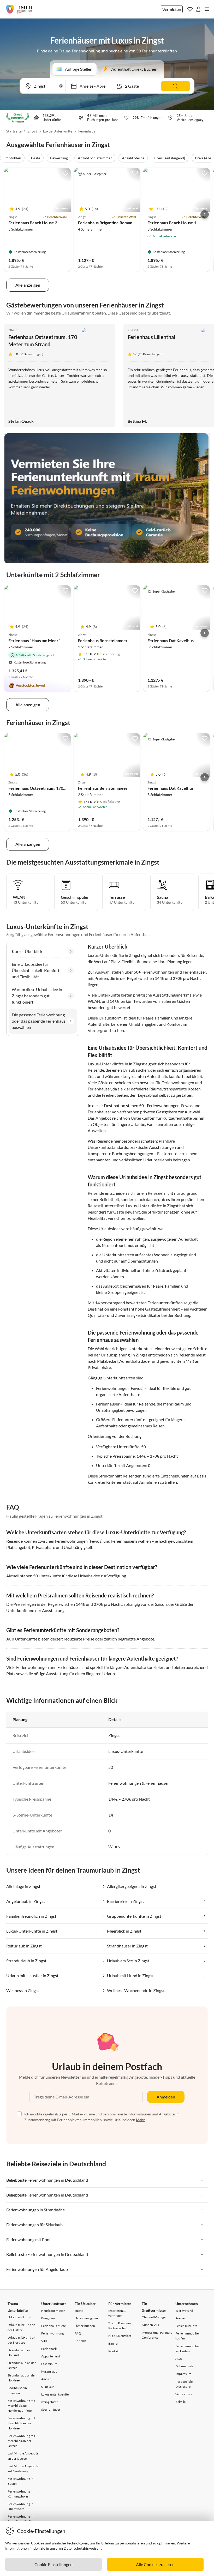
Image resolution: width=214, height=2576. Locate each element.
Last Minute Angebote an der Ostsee (23, 2456)
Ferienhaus (87, 131)
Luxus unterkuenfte (55, 2394)
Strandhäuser (51, 2409)
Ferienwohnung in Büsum (20, 2481)
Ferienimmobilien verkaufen (188, 2349)
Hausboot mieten (53, 2311)
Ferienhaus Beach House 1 (172, 223)
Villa (44, 2341)
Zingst (32, 131)
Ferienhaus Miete (53, 2326)
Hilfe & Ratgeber (120, 2336)
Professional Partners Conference (157, 2335)
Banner (114, 2343)
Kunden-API (150, 2325)
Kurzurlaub (49, 2371)
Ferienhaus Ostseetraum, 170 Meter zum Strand (53, 788)
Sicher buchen (85, 2326)
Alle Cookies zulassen (155, 2564)
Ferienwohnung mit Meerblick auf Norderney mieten (21, 2406)
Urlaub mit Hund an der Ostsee (22, 2327)
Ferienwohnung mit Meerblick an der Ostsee (21, 2441)
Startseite (14, 131)
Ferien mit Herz (186, 2326)
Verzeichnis (184, 2394)
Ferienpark (49, 2349)
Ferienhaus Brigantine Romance (107, 223)
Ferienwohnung (53, 2333)
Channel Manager (154, 2317)
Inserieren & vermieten (117, 2313)
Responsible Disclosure (184, 2384)
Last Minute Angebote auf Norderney (23, 2469)
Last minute (49, 2364)
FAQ (78, 2333)
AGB (179, 2359)
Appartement (51, 2356)
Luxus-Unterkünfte (58, 131)
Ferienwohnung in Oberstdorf (20, 2506)
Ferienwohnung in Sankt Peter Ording (21, 2519)
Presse (180, 2318)
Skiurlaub (48, 2387)
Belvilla (181, 2402)
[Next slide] (205, 214)
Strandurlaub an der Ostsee (22, 2365)
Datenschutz (184, 2366)
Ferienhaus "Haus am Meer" (34, 640)
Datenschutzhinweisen (82, 2548)
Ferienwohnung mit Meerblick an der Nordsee (21, 2423)
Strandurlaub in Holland (19, 2352)
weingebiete (50, 2402)
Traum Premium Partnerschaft (120, 2326)
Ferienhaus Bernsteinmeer (103, 640)
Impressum (183, 2374)
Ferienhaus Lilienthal (151, 337)
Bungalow (48, 2318)
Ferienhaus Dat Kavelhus (171, 640)
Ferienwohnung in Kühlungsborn (20, 2494)
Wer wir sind (184, 2311)
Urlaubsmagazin (86, 2318)
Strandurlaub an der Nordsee (22, 2378)
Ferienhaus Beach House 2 (33, 223)
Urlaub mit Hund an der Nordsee (22, 2340)
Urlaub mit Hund (19, 2317)
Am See (46, 2379)
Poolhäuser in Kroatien (17, 2390)
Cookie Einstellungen (53, 2564)
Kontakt (80, 2341)
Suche (79, 2311)
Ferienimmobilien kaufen (188, 2336)
